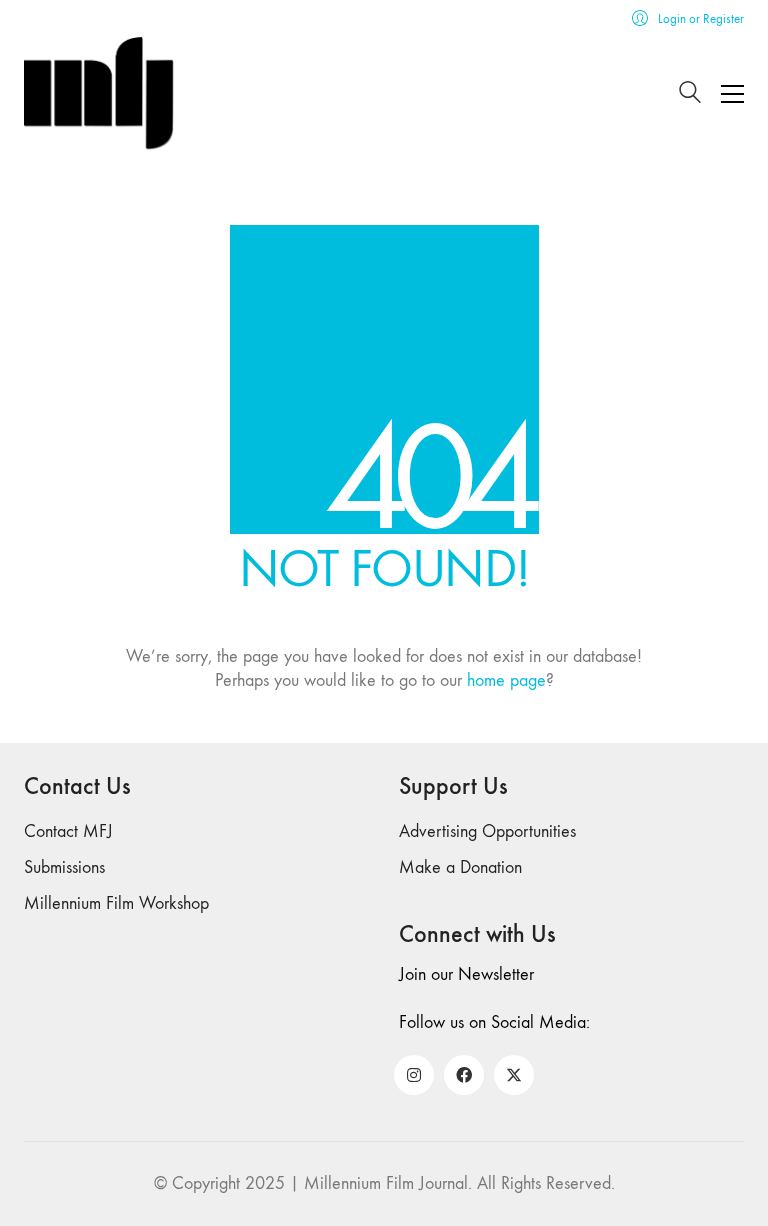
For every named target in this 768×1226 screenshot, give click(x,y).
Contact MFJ (68, 831)
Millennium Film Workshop (116, 903)
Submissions (64, 867)
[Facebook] (464, 1075)
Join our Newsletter (466, 974)
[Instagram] (414, 1075)
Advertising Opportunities (487, 831)
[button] (732, 94)
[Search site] (690, 95)
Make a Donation (460, 867)
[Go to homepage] (99, 93)
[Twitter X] (514, 1075)
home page (506, 680)
